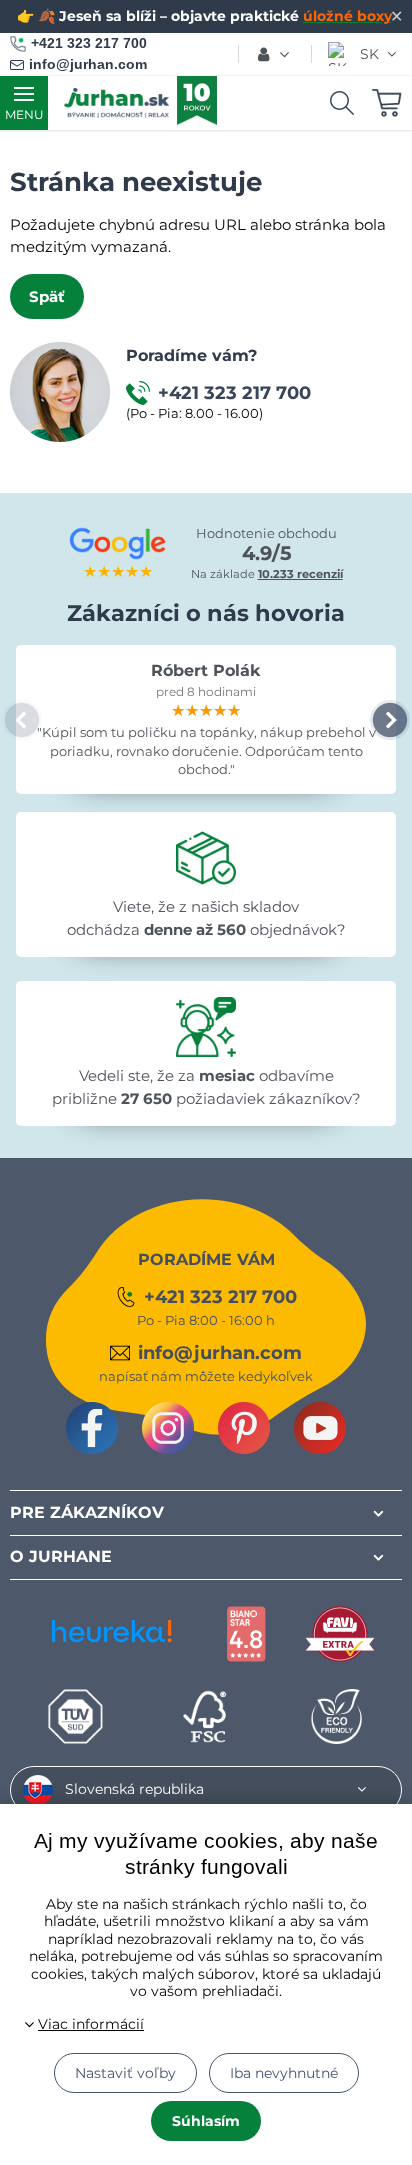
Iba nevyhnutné (284, 2073)
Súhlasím (206, 2121)
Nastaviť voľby (125, 2073)
